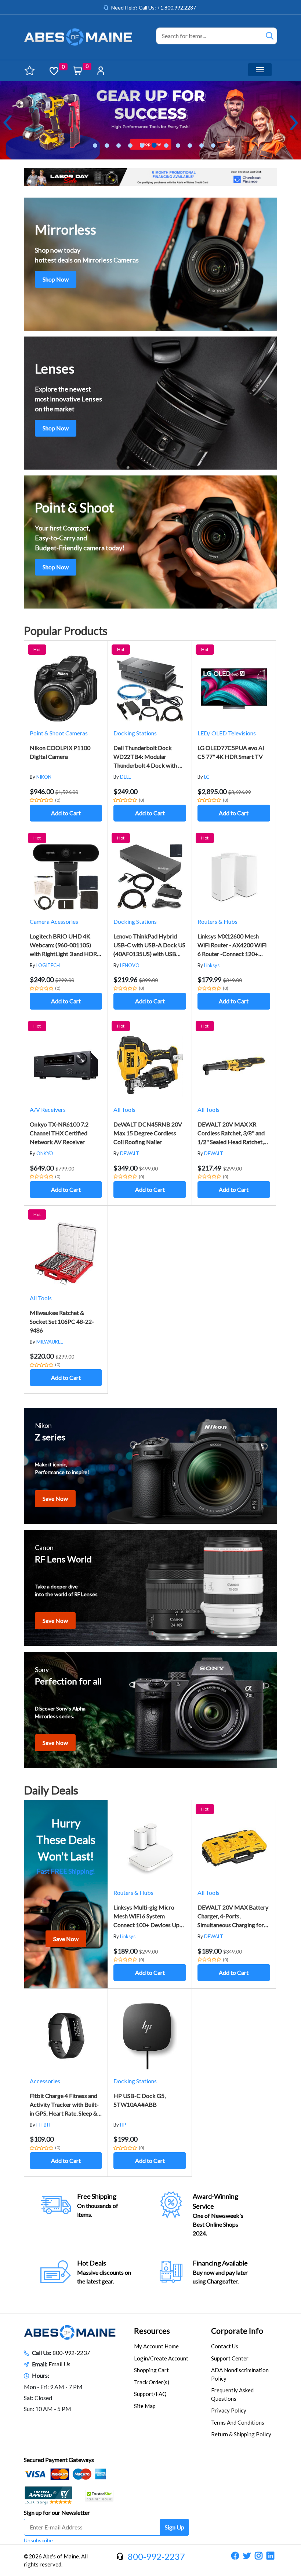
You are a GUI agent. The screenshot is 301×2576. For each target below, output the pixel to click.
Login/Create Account (161, 2358)
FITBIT (44, 2125)
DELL (125, 777)
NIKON (44, 777)
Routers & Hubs (217, 921)
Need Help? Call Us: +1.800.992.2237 (154, 8)
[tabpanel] (150, 120)
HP (123, 2125)
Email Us (59, 2364)
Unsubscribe (38, 2540)
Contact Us (225, 2346)
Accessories (45, 2081)
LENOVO (130, 965)
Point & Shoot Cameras (59, 733)
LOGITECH (48, 965)
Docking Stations (135, 733)
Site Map (145, 2406)
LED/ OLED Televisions (227, 733)
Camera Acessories (54, 921)
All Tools (124, 1109)
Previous (7, 123)
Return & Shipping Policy (241, 2434)
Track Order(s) (152, 2382)
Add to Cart (66, 813)
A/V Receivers (48, 1109)
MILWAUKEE (50, 1342)
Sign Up (175, 2527)
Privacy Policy (229, 2410)
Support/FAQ (150, 2394)
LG (207, 777)
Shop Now (56, 279)
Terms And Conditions (238, 2422)
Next (294, 123)
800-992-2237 (71, 2353)
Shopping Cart (151, 2370)
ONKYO (45, 1153)
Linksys (212, 965)
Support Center (230, 2358)
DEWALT (130, 1153)
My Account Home (156, 2346)
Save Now (55, 1498)
